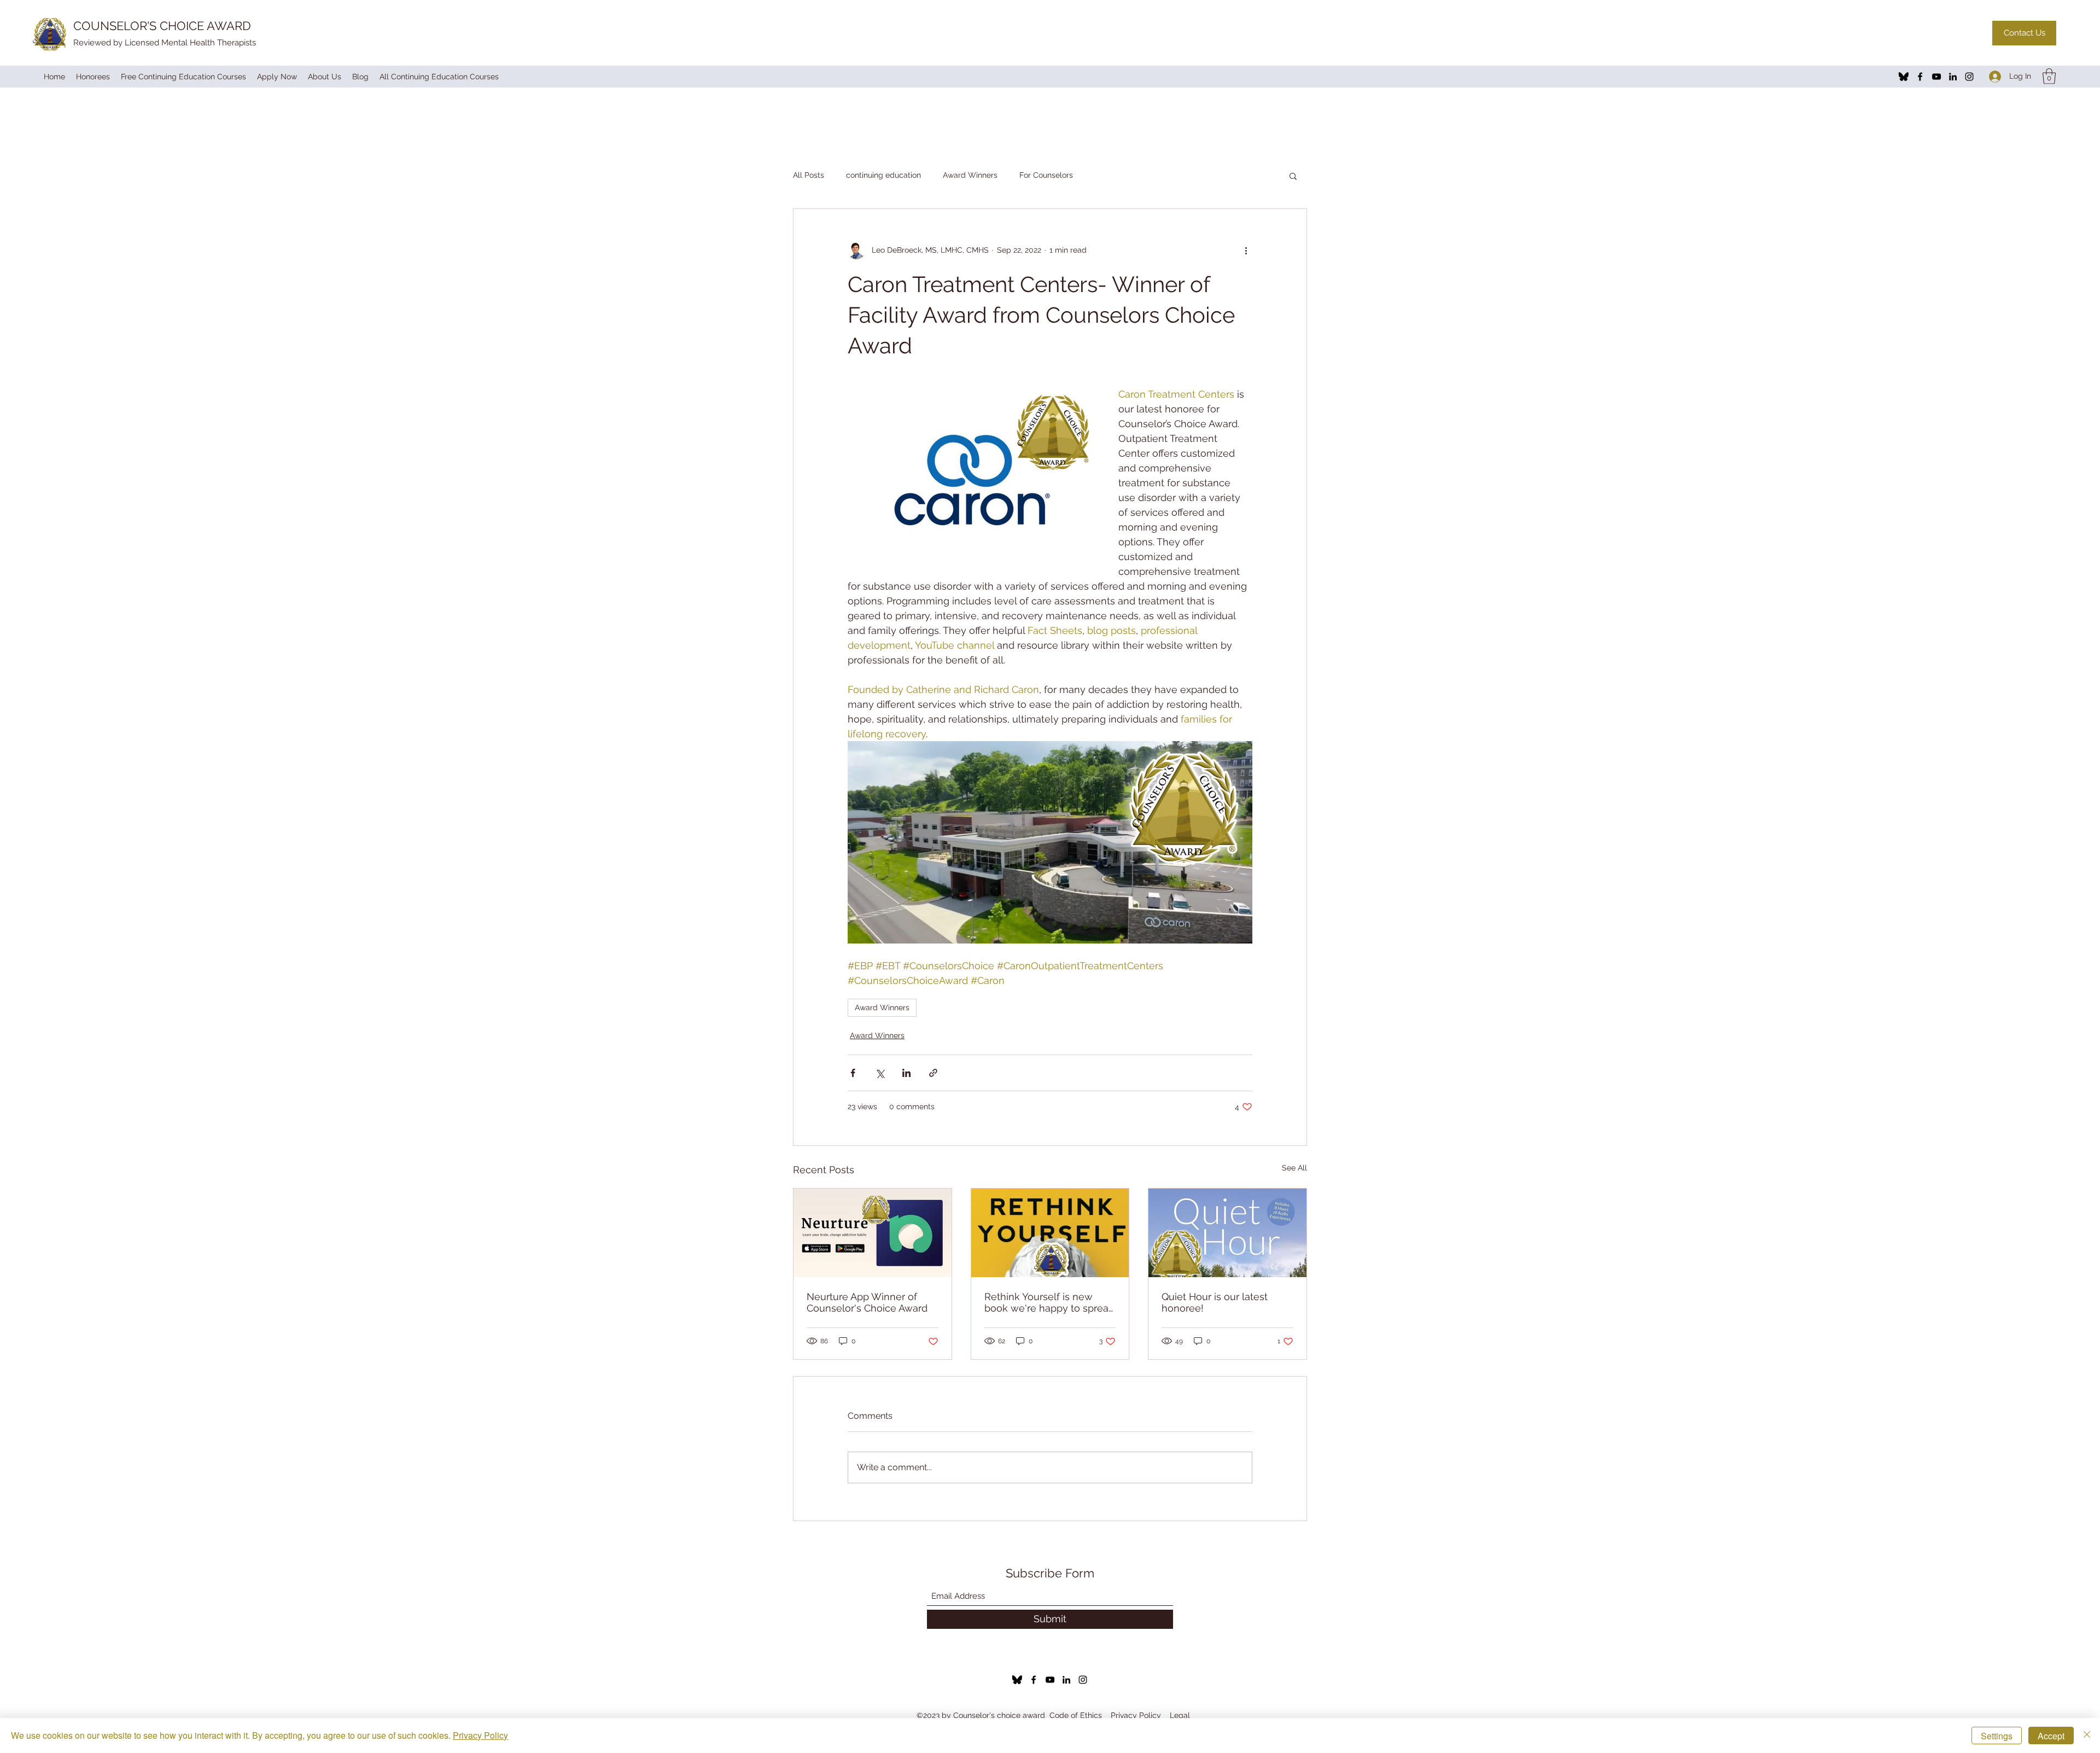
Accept (2051, 1736)
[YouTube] (1936, 77)
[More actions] (1246, 251)
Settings (1997, 1736)
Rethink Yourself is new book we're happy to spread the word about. (1049, 1302)
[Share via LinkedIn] (906, 1073)
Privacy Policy (1136, 1715)
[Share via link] (933, 1073)
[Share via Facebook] (853, 1073)
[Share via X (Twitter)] (880, 1073)
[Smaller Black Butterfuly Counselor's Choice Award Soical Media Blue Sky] (1904, 77)
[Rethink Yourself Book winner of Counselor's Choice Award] (1050, 1233)
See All (1294, 1168)
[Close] (2087, 1735)
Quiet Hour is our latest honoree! (1215, 1302)
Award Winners (970, 175)
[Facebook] (1920, 77)
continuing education (883, 175)
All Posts (809, 175)
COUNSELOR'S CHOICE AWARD (162, 26)
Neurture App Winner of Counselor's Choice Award (867, 1302)
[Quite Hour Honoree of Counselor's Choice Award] (1227, 1233)
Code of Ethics (1076, 1715)
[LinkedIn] (1953, 77)
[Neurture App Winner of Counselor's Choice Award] (873, 1233)
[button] (2049, 76)
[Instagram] (1969, 77)
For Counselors (1046, 175)
